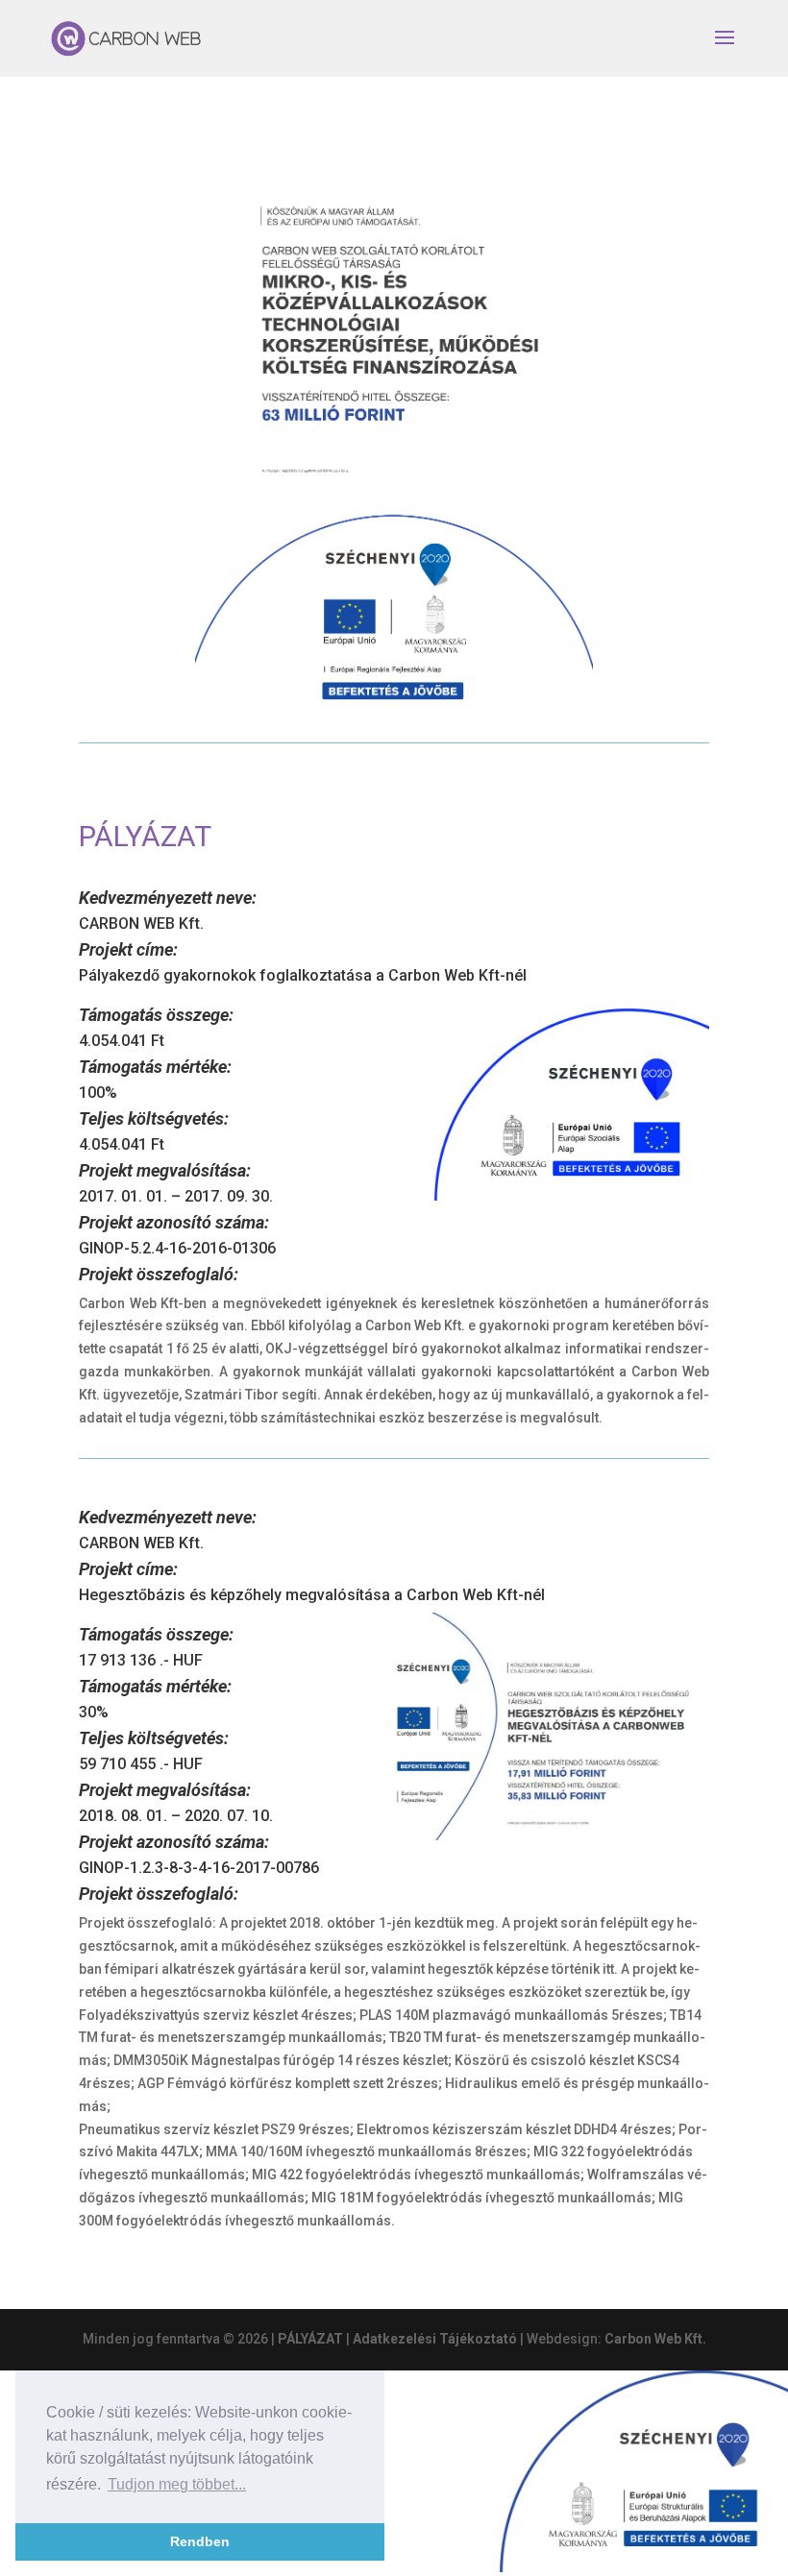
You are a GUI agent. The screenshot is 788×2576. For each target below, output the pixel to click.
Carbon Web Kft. (655, 2339)
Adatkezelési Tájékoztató (435, 2339)
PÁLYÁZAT (310, 2339)
